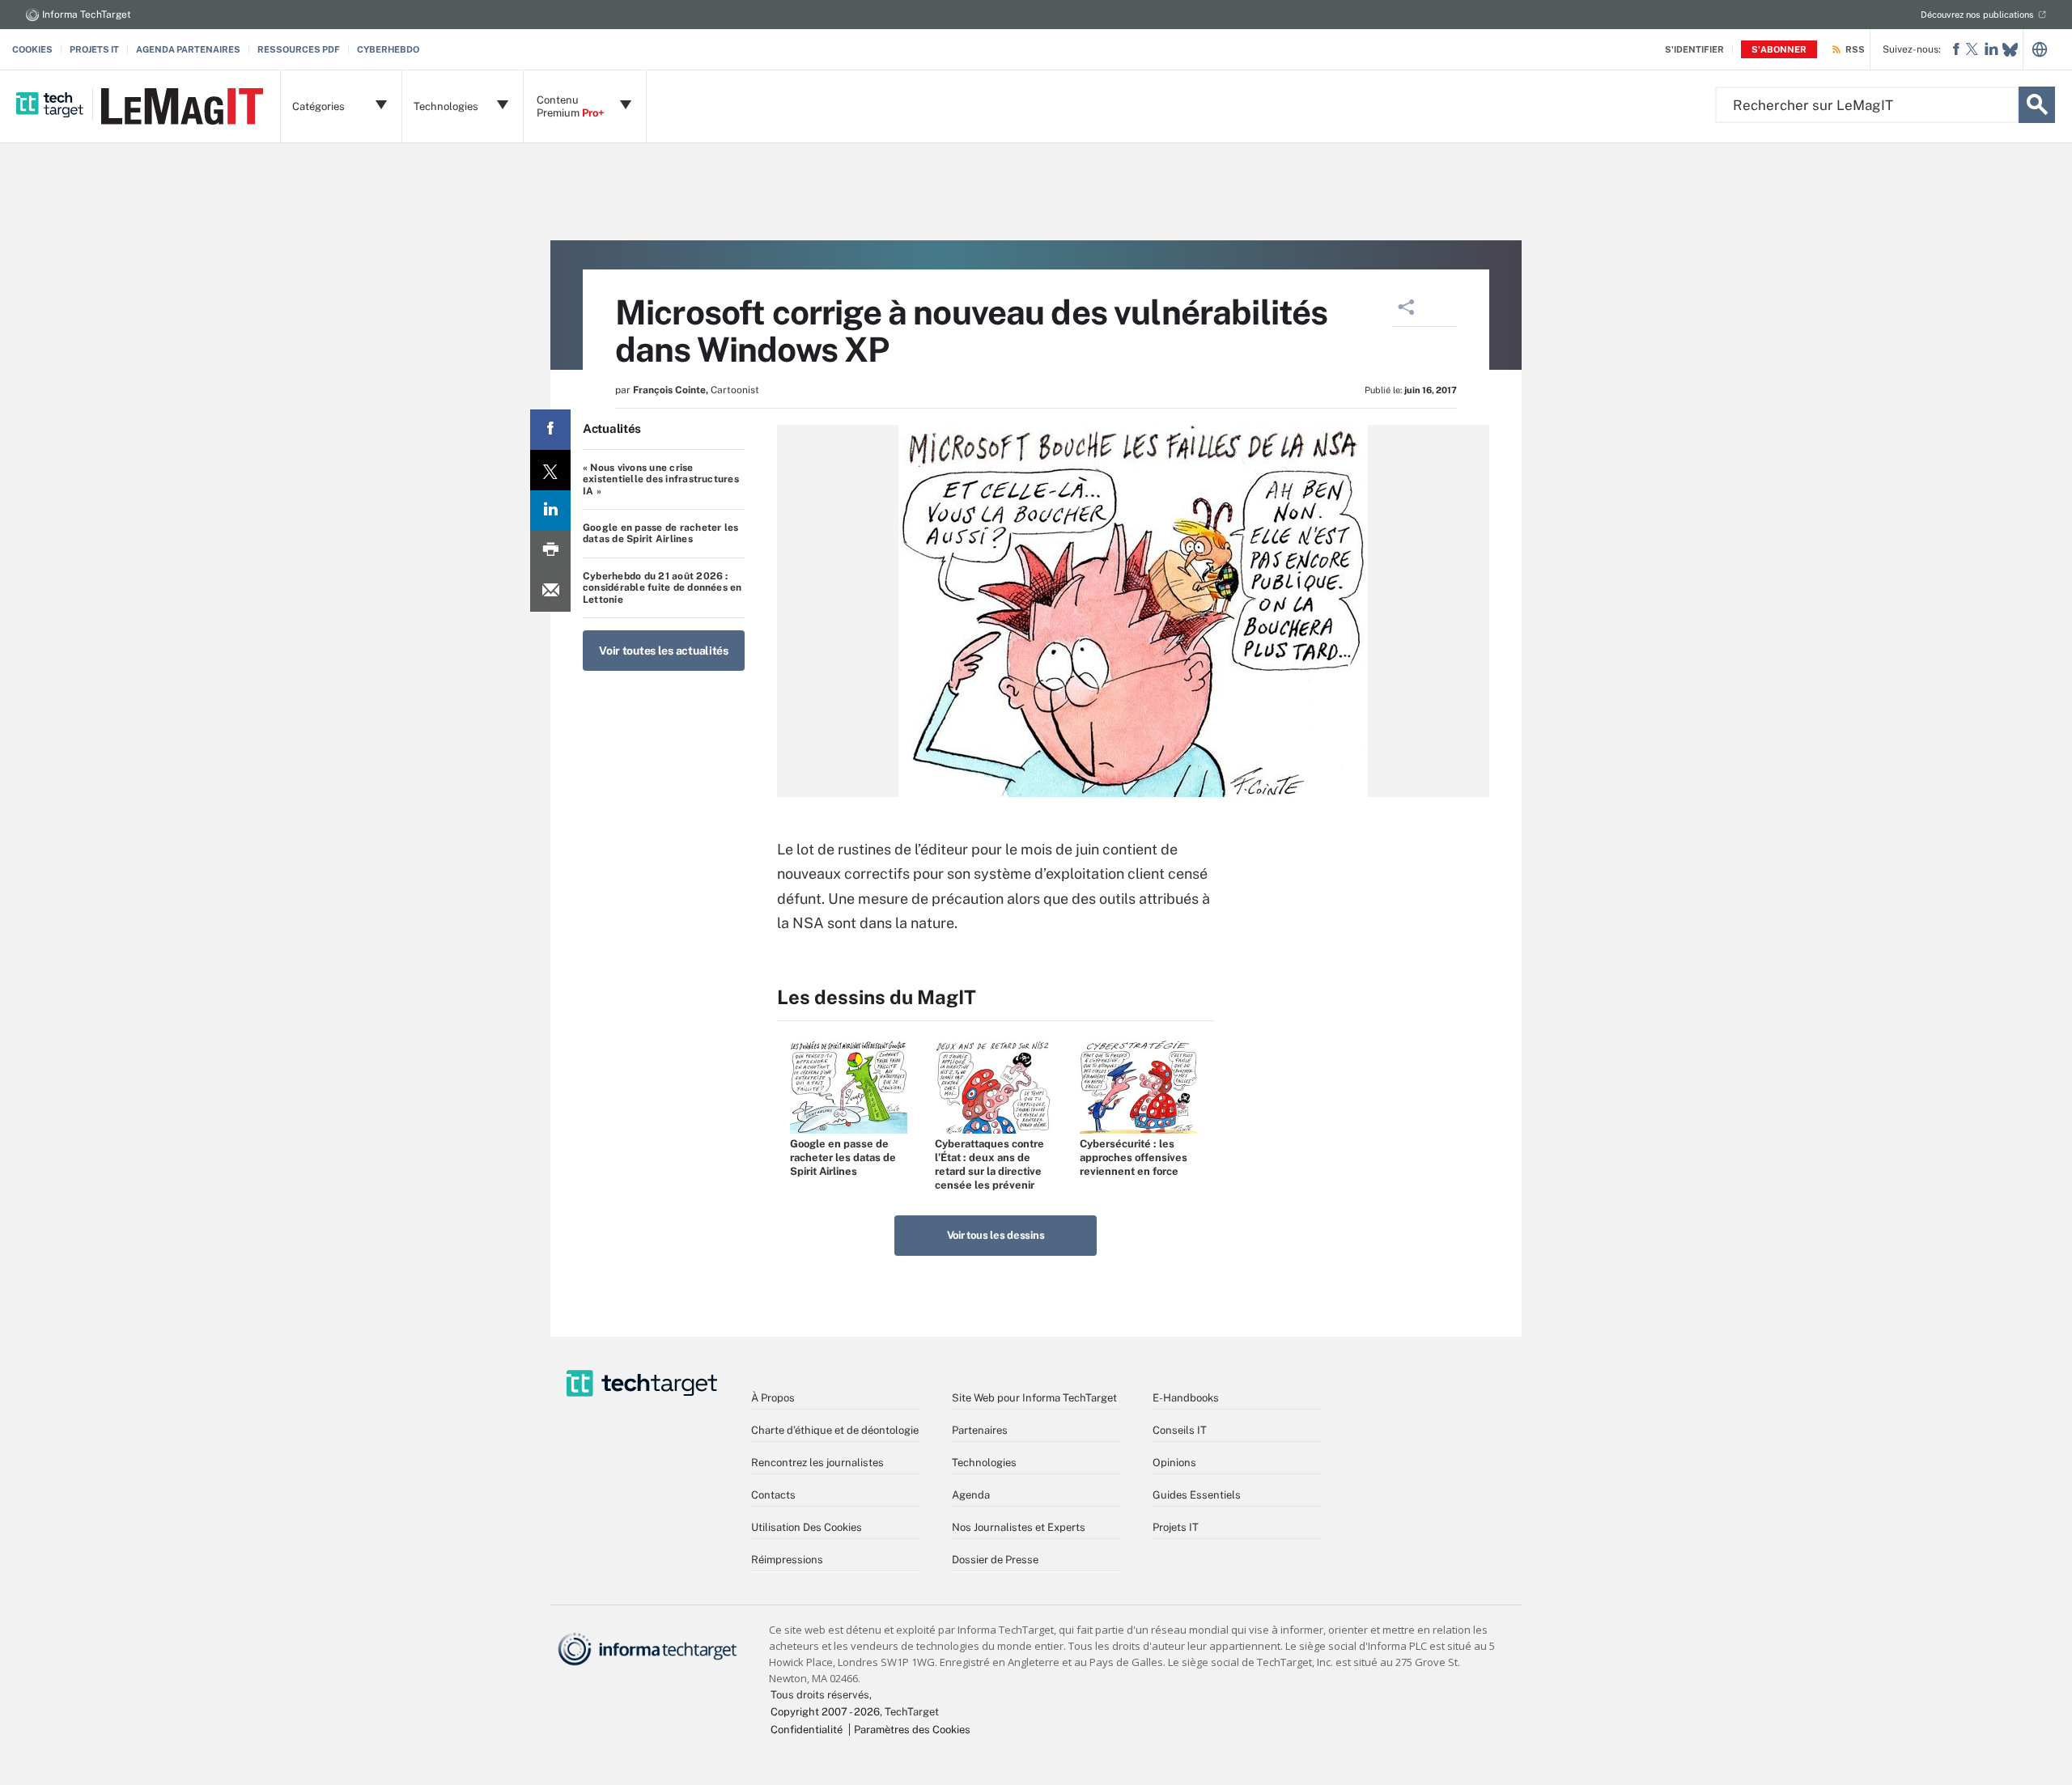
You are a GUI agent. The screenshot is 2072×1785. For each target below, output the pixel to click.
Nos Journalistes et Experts (1019, 1527)
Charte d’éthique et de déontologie (835, 1430)
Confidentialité (807, 1730)
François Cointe (669, 390)
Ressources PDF (299, 49)
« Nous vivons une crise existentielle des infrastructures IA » (661, 479)
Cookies (32, 49)
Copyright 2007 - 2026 (825, 1712)
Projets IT (94, 49)
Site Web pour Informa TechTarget (1034, 1398)
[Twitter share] (550, 470)
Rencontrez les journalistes (817, 1463)
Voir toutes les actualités (664, 651)
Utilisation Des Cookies (807, 1527)
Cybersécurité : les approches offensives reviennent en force (1134, 1157)
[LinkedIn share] (550, 511)
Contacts (773, 1495)
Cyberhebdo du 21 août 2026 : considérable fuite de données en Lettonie (662, 588)
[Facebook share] (550, 430)
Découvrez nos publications (1977, 15)
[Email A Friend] (550, 591)
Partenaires (980, 1430)
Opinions (1174, 1463)
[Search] (2037, 105)
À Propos (773, 1398)
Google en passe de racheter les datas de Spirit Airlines (660, 533)
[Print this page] (550, 551)
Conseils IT (1180, 1430)
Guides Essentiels (1197, 1495)
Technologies (984, 1463)
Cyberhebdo (388, 49)
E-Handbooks (1186, 1398)
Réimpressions (787, 1560)
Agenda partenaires (188, 49)
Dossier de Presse (995, 1560)
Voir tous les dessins (996, 1235)
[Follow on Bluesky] (2010, 50)
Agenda (971, 1495)
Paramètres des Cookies (912, 1730)
